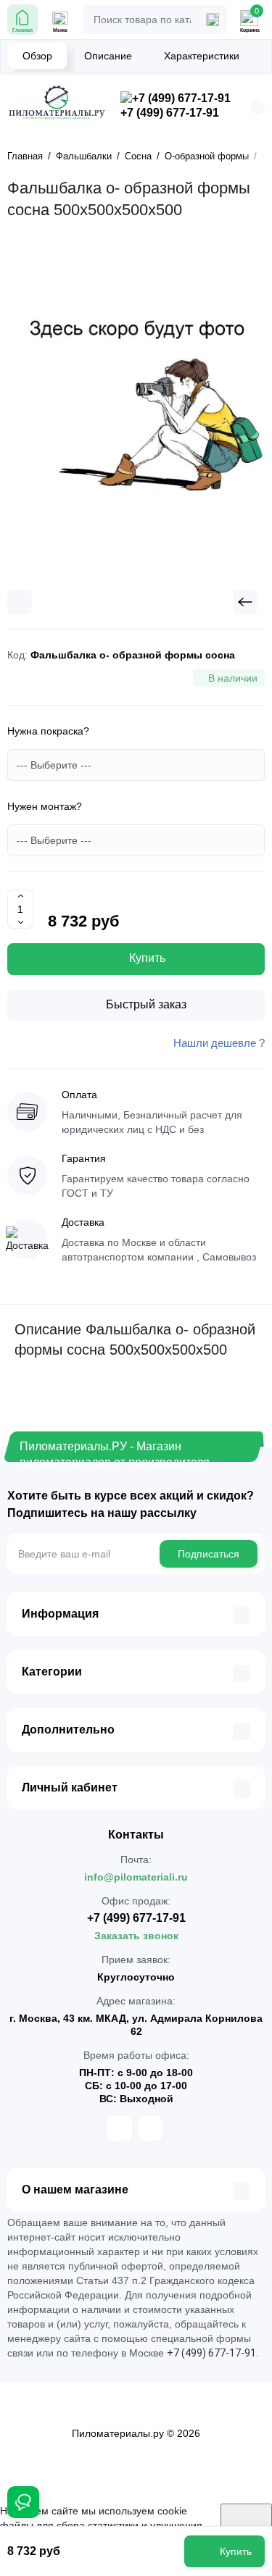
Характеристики (202, 56)
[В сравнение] (20, 602)
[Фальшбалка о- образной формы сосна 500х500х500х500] (136, 411)
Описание (108, 56)
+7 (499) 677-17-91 (170, 113)
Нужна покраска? (48, 731)
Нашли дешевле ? (219, 1043)
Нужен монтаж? (45, 806)
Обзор (37, 56)
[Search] (213, 20)
